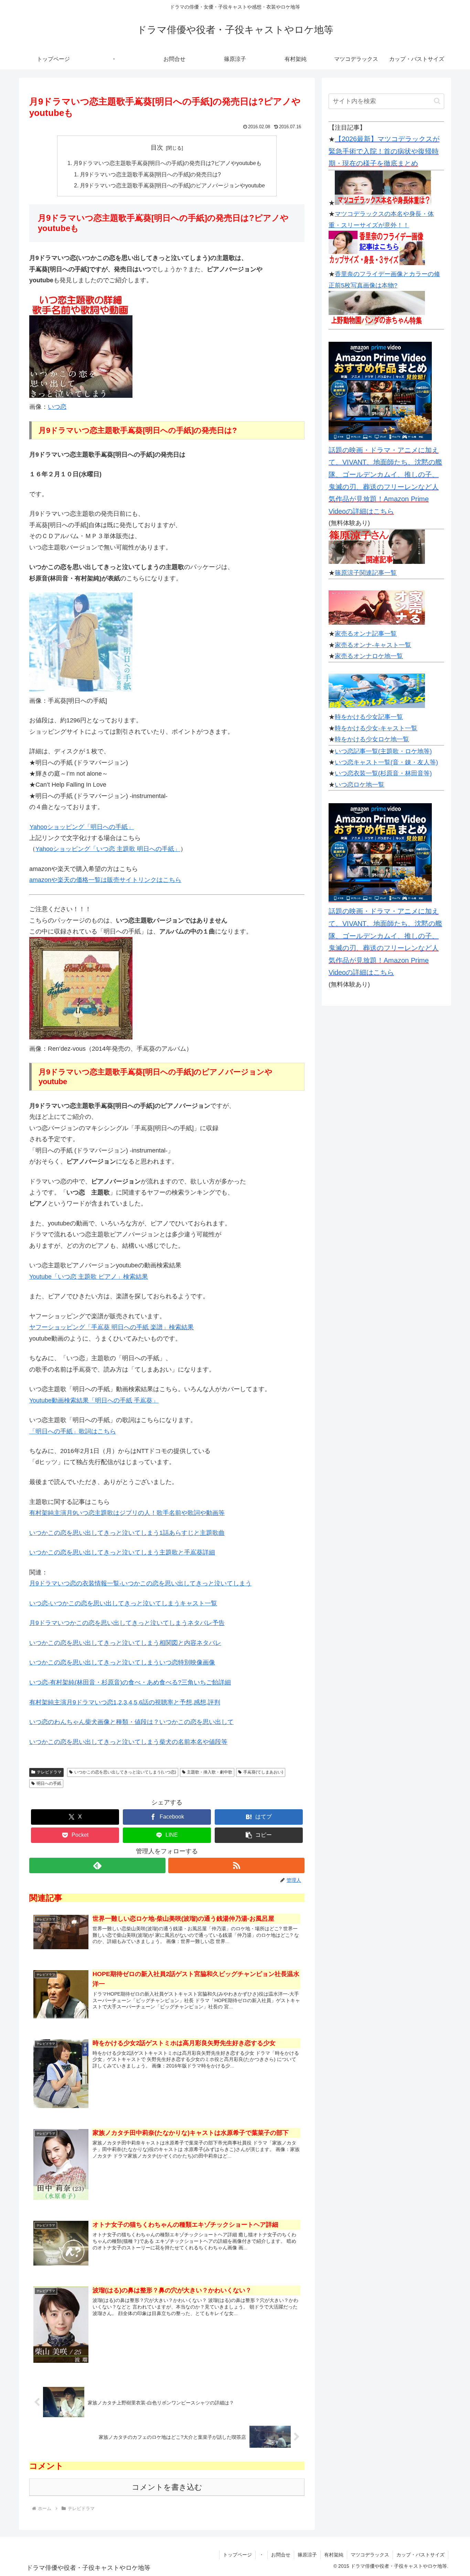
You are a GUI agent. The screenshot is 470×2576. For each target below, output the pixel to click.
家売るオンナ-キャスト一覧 (373, 645)
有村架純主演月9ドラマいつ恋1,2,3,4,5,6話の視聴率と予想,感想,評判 (125, 1702)
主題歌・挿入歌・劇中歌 (210, 1772)
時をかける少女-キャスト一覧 (376, 728)
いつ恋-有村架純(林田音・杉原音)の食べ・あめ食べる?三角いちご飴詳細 (130, 1682)
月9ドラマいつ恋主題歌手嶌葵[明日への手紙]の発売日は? (150, 174)
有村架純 (334, 2555)
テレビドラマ (49, 1772)
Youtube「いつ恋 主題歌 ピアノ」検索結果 (89, 1277)
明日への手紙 (49, 1783)
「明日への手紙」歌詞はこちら (73, 1431)
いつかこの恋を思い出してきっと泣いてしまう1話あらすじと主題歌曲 (127, 1533)
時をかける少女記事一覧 (369, 717)
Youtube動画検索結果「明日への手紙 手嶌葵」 (94, 1400)
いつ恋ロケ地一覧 (360, 785)
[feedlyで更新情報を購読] (97, 1865)
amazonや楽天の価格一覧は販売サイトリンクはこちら (105, 880)
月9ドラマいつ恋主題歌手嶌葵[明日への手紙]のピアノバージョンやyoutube (172, 185)
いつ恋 (57, 407)
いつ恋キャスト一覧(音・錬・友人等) (386, 762)
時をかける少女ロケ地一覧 (372, 739)
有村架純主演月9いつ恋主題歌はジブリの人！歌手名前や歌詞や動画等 (127, 1513)
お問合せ (281, 2555)
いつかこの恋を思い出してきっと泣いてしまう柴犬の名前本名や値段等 (128, 1742)
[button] (259, 1835)
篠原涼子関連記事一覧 (366, 573)
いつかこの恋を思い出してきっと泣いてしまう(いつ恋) (125, 1772)
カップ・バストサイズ (420, 2555)
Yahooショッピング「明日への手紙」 (82, 827)
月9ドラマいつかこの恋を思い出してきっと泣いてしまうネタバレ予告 (127, 1623)
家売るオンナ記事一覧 (366, 634)
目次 (157, 148)
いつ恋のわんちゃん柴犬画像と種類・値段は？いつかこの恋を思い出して (131, 1722)
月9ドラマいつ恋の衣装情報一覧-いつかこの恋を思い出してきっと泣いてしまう (140, 1583)
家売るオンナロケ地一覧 (369, 656)
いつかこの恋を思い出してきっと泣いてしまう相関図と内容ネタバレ (125, 1643)
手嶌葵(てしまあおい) (263, 1772)
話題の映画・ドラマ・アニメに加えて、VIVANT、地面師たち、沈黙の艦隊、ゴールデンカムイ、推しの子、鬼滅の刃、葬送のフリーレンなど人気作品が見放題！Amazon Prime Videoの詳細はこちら (385, 481)
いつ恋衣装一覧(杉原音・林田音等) (383, 773)
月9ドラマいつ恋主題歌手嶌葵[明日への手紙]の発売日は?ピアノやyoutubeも (167, 163)
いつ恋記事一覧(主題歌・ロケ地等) (383, 751)
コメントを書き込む (167, 2487)
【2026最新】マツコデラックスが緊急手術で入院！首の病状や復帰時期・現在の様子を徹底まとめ (384, 151)
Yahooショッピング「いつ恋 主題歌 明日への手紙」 (108, 849)
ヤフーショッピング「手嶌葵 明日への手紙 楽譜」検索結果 (111, 1327)
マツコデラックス (370, 2555)
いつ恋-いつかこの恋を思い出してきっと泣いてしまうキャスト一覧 (123, 1603)
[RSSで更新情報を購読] (236, 1865)
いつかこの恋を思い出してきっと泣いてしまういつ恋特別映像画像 (122, 1662)
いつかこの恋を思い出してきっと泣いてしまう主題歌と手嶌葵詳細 (122, 1552)
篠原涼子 (307, 2555)
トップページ (237, 2555)
